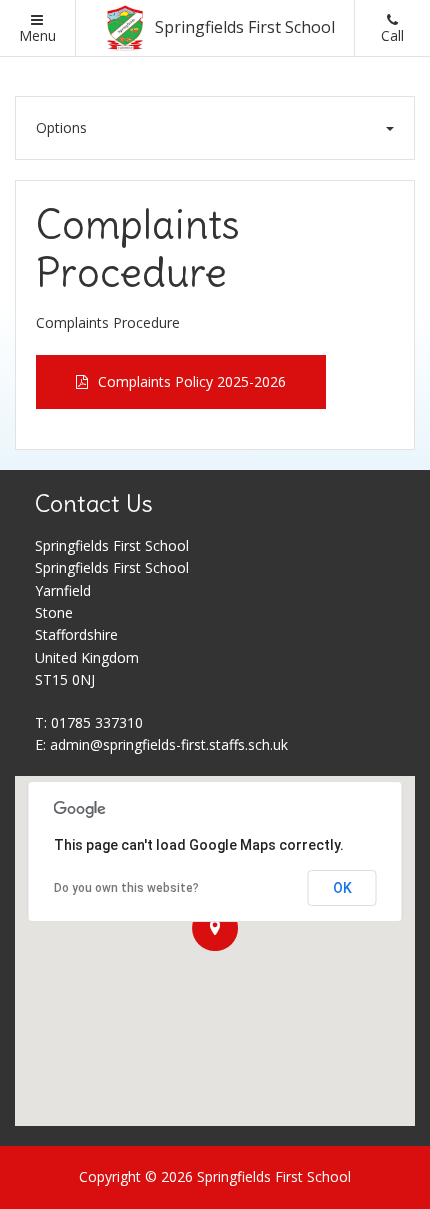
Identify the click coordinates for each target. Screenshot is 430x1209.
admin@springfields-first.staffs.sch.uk (169, 744)
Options (61, 127)
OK (342, 888)
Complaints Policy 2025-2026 (192, 381)
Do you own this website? (126, 888)
